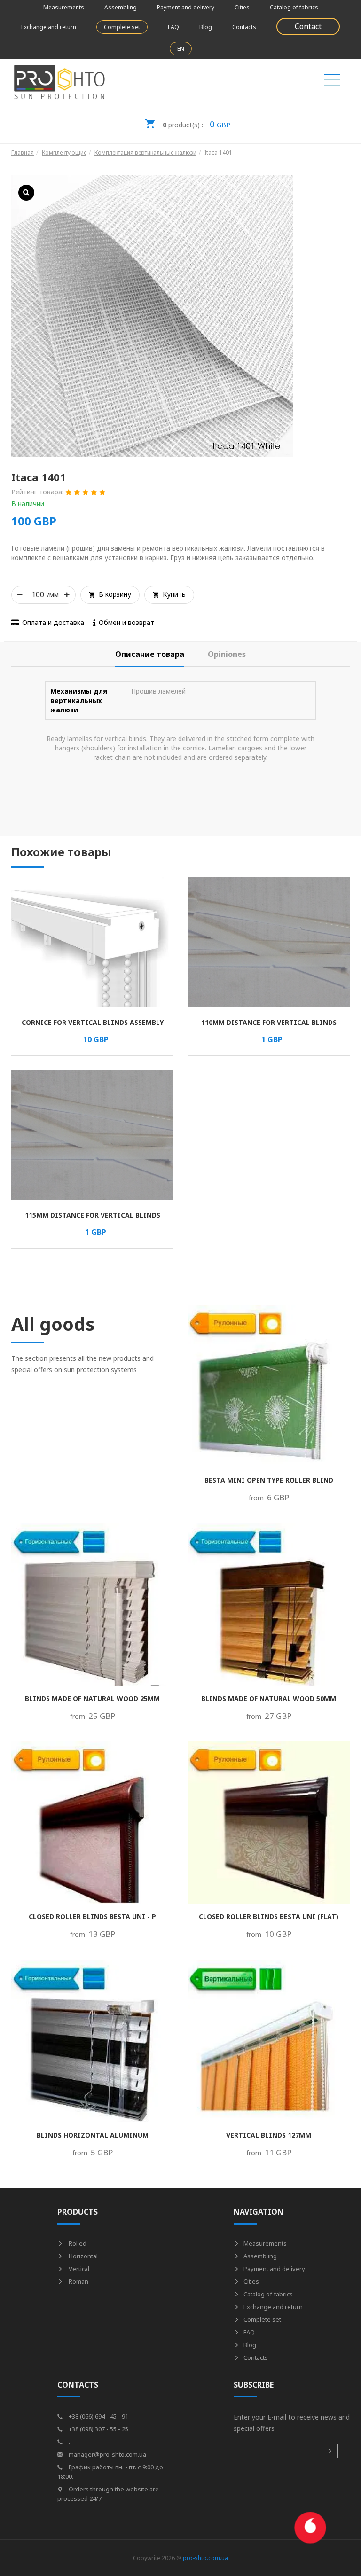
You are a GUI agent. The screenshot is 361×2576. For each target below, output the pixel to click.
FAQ (173, 27)
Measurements (64, 7)
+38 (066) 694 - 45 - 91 (98, 2416)
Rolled (77, 2243)
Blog (206, 27)
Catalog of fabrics (294, 7)
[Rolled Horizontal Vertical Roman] (332, 82)
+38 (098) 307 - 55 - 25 (98, 2429)
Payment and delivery (186, 7)
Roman (78, 2281)
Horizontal (82, 2256)
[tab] (150, 654)
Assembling (121, 7)
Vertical (78, 2269)
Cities (242, 7)
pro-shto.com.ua (205, 2558)
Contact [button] (308, 26)
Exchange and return (49, 27)
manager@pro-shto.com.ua (107, 2454)
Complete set (122, 27)
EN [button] (181, 49)
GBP (196, 124)
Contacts (244, 27)
